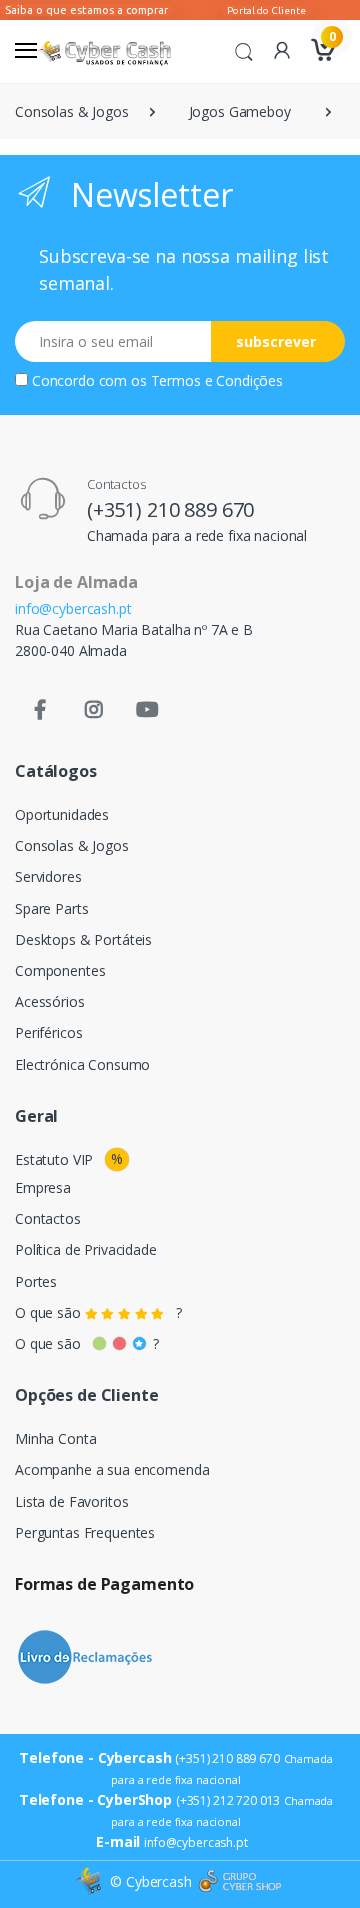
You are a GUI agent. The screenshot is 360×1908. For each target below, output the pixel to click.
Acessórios (50, 1001)
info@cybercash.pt (73, 608)
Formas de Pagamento (104, 1584)
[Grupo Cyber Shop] (240, 1882)
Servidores (48, 876)
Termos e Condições (217, 380)
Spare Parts (51, 908)
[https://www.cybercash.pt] (104, 51)
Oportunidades (62, 814)
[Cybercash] (91, 1881)
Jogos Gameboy (240, 111)
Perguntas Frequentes (85, 1532)
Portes (36, 1281)
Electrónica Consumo (82, 1064)
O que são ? (98, 1312)
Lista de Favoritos (71, 1501)
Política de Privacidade (86, 1249)
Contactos (48, 1218)
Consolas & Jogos (72, 111)
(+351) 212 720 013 (228, 1800)
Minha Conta (55, 1438)
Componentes (60, 970)
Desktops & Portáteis (83, 939)
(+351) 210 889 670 (170, 509)
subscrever (276, 341)
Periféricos (48, 1032)
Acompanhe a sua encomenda (112, 1469)
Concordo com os (157, 380)
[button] (244, 50)
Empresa (43, 1187)
